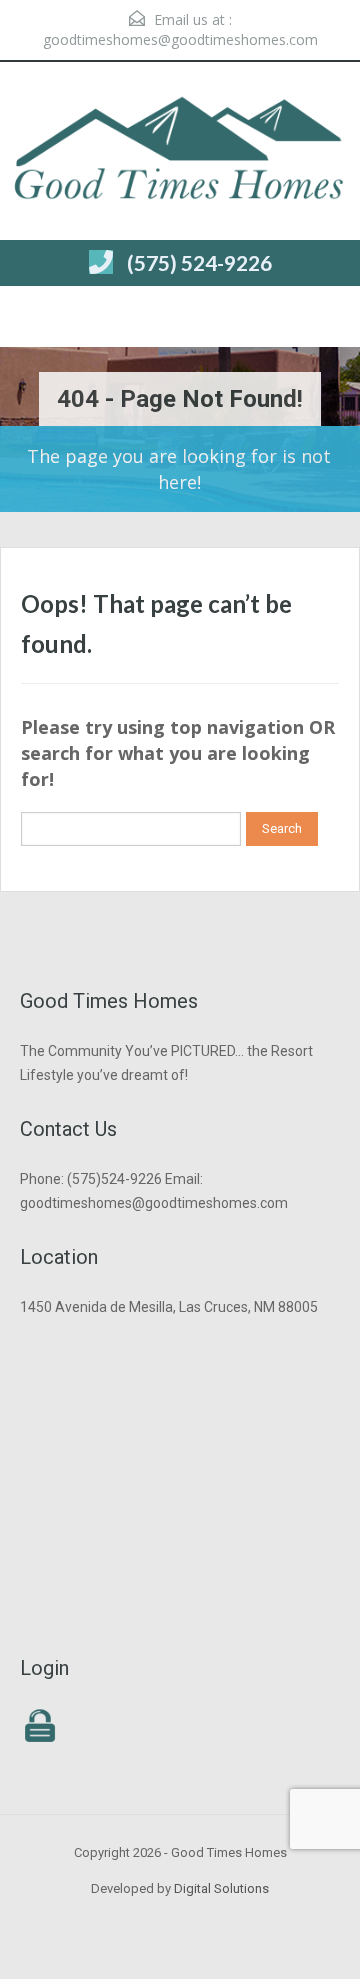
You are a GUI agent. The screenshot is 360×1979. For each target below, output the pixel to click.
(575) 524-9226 (199, 262)
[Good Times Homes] (180, 153)
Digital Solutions (221, 1888)
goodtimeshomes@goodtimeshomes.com (180, 39)
